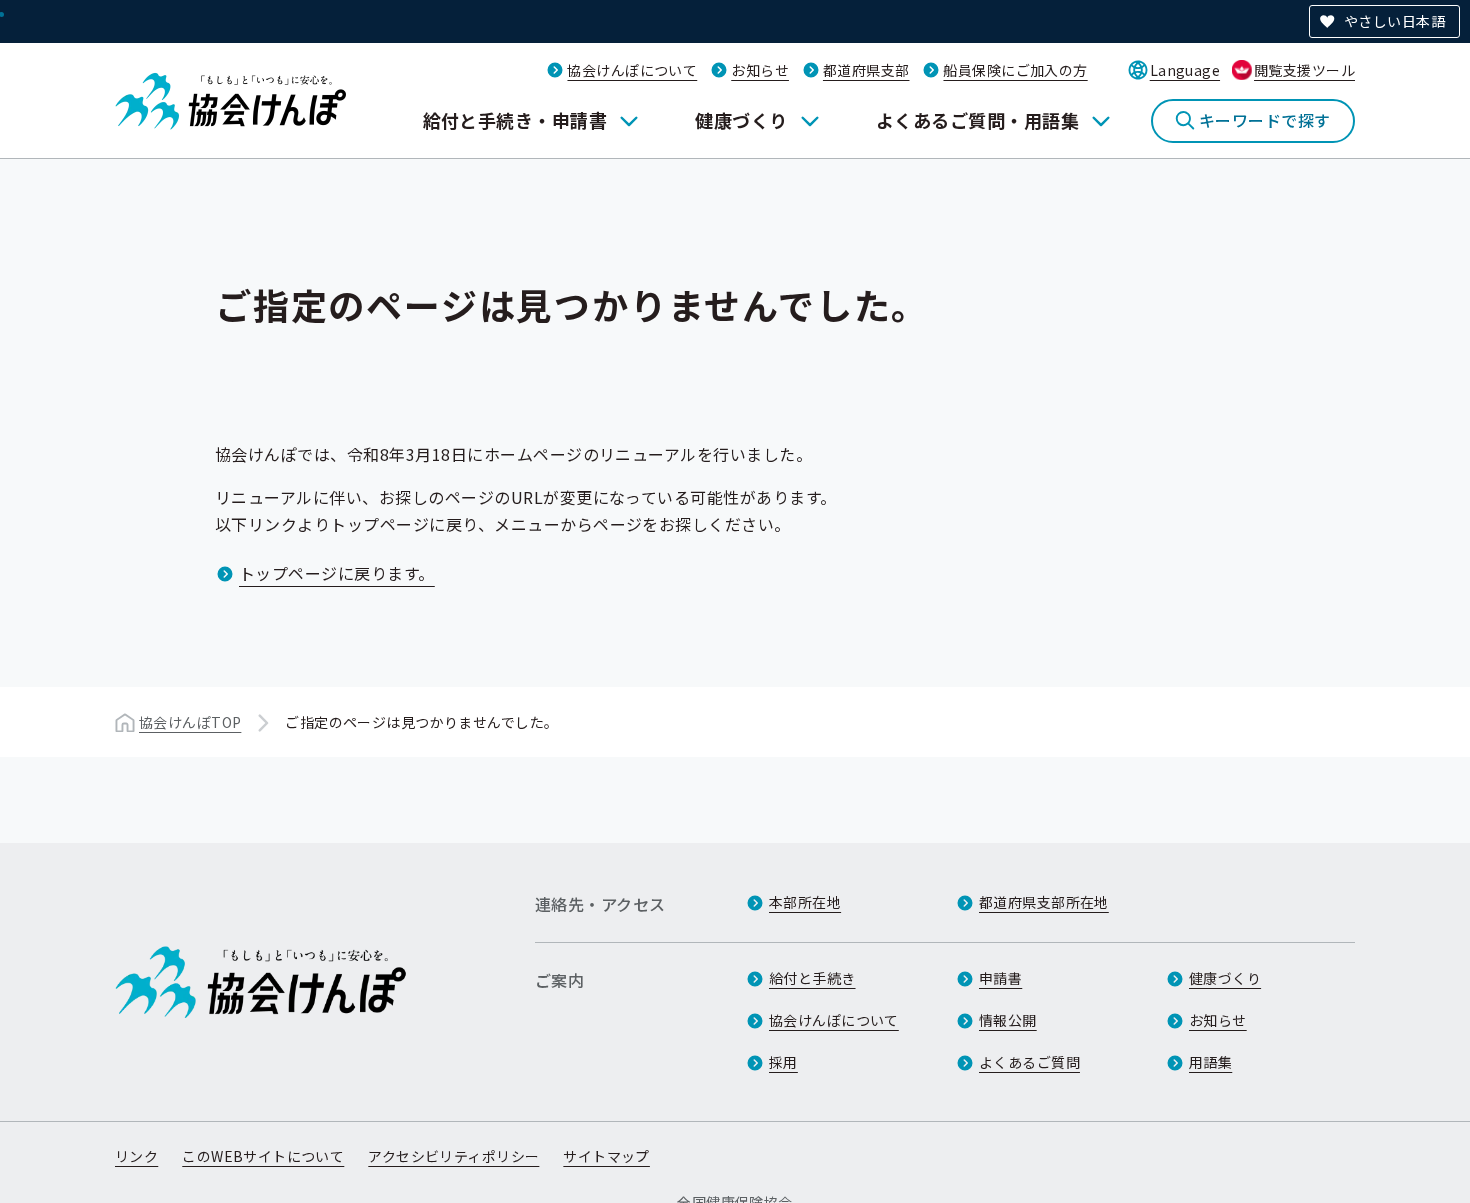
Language (1185, 70)
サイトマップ (606, 1156)
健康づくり (741, 120)
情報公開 (1008, 1020)
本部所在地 (805, 902)
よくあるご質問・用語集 (977, 120)
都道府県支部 (866, 70)
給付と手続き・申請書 (515, 120)
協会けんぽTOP (190, 722)
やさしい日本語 (1394, 21)
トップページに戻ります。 (337, 573)
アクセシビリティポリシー (453, 1156)
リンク (136, 1156)
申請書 (1000, 978)
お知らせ (760, 70)
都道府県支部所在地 (1044, 902)
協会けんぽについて (632, 70)
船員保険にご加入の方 (1015, 70)
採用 (783, 1062)
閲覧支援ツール (1304, 70)
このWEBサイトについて (263, 1156)
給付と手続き (812, 978)
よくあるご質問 (1029, 1062)
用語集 (1210, 1062)
